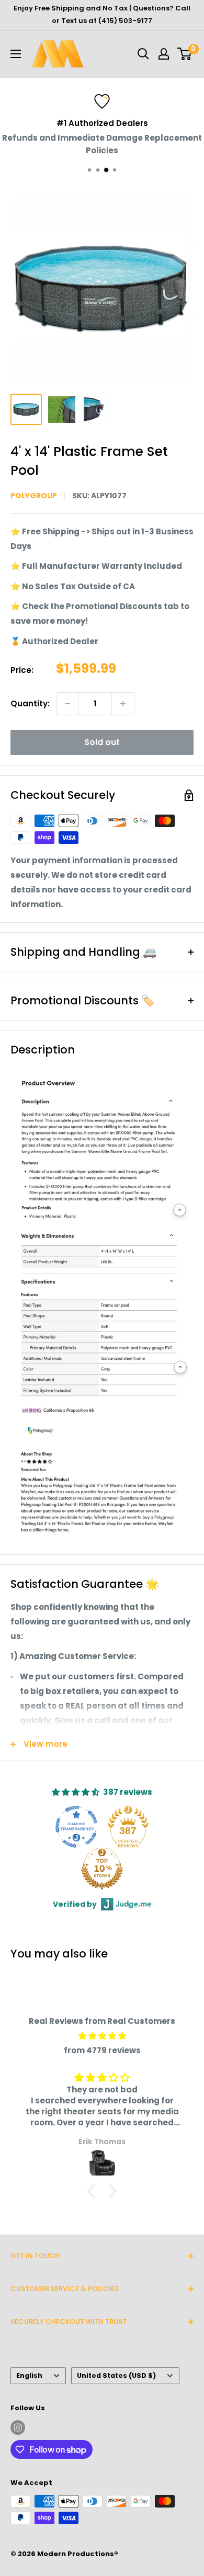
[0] (185, 54)
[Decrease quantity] (67, 704)
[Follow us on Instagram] (18, 2428)
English (29, 2375)
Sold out (102, 742)
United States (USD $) (116, 2375)
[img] (102, 2036)
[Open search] (143, 54)
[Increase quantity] (123, 704)
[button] (94, 2191)
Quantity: (30, 703)
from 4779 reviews (102, 2050)
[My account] (164, 54)
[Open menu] (16, 54)
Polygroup (34, 496)
